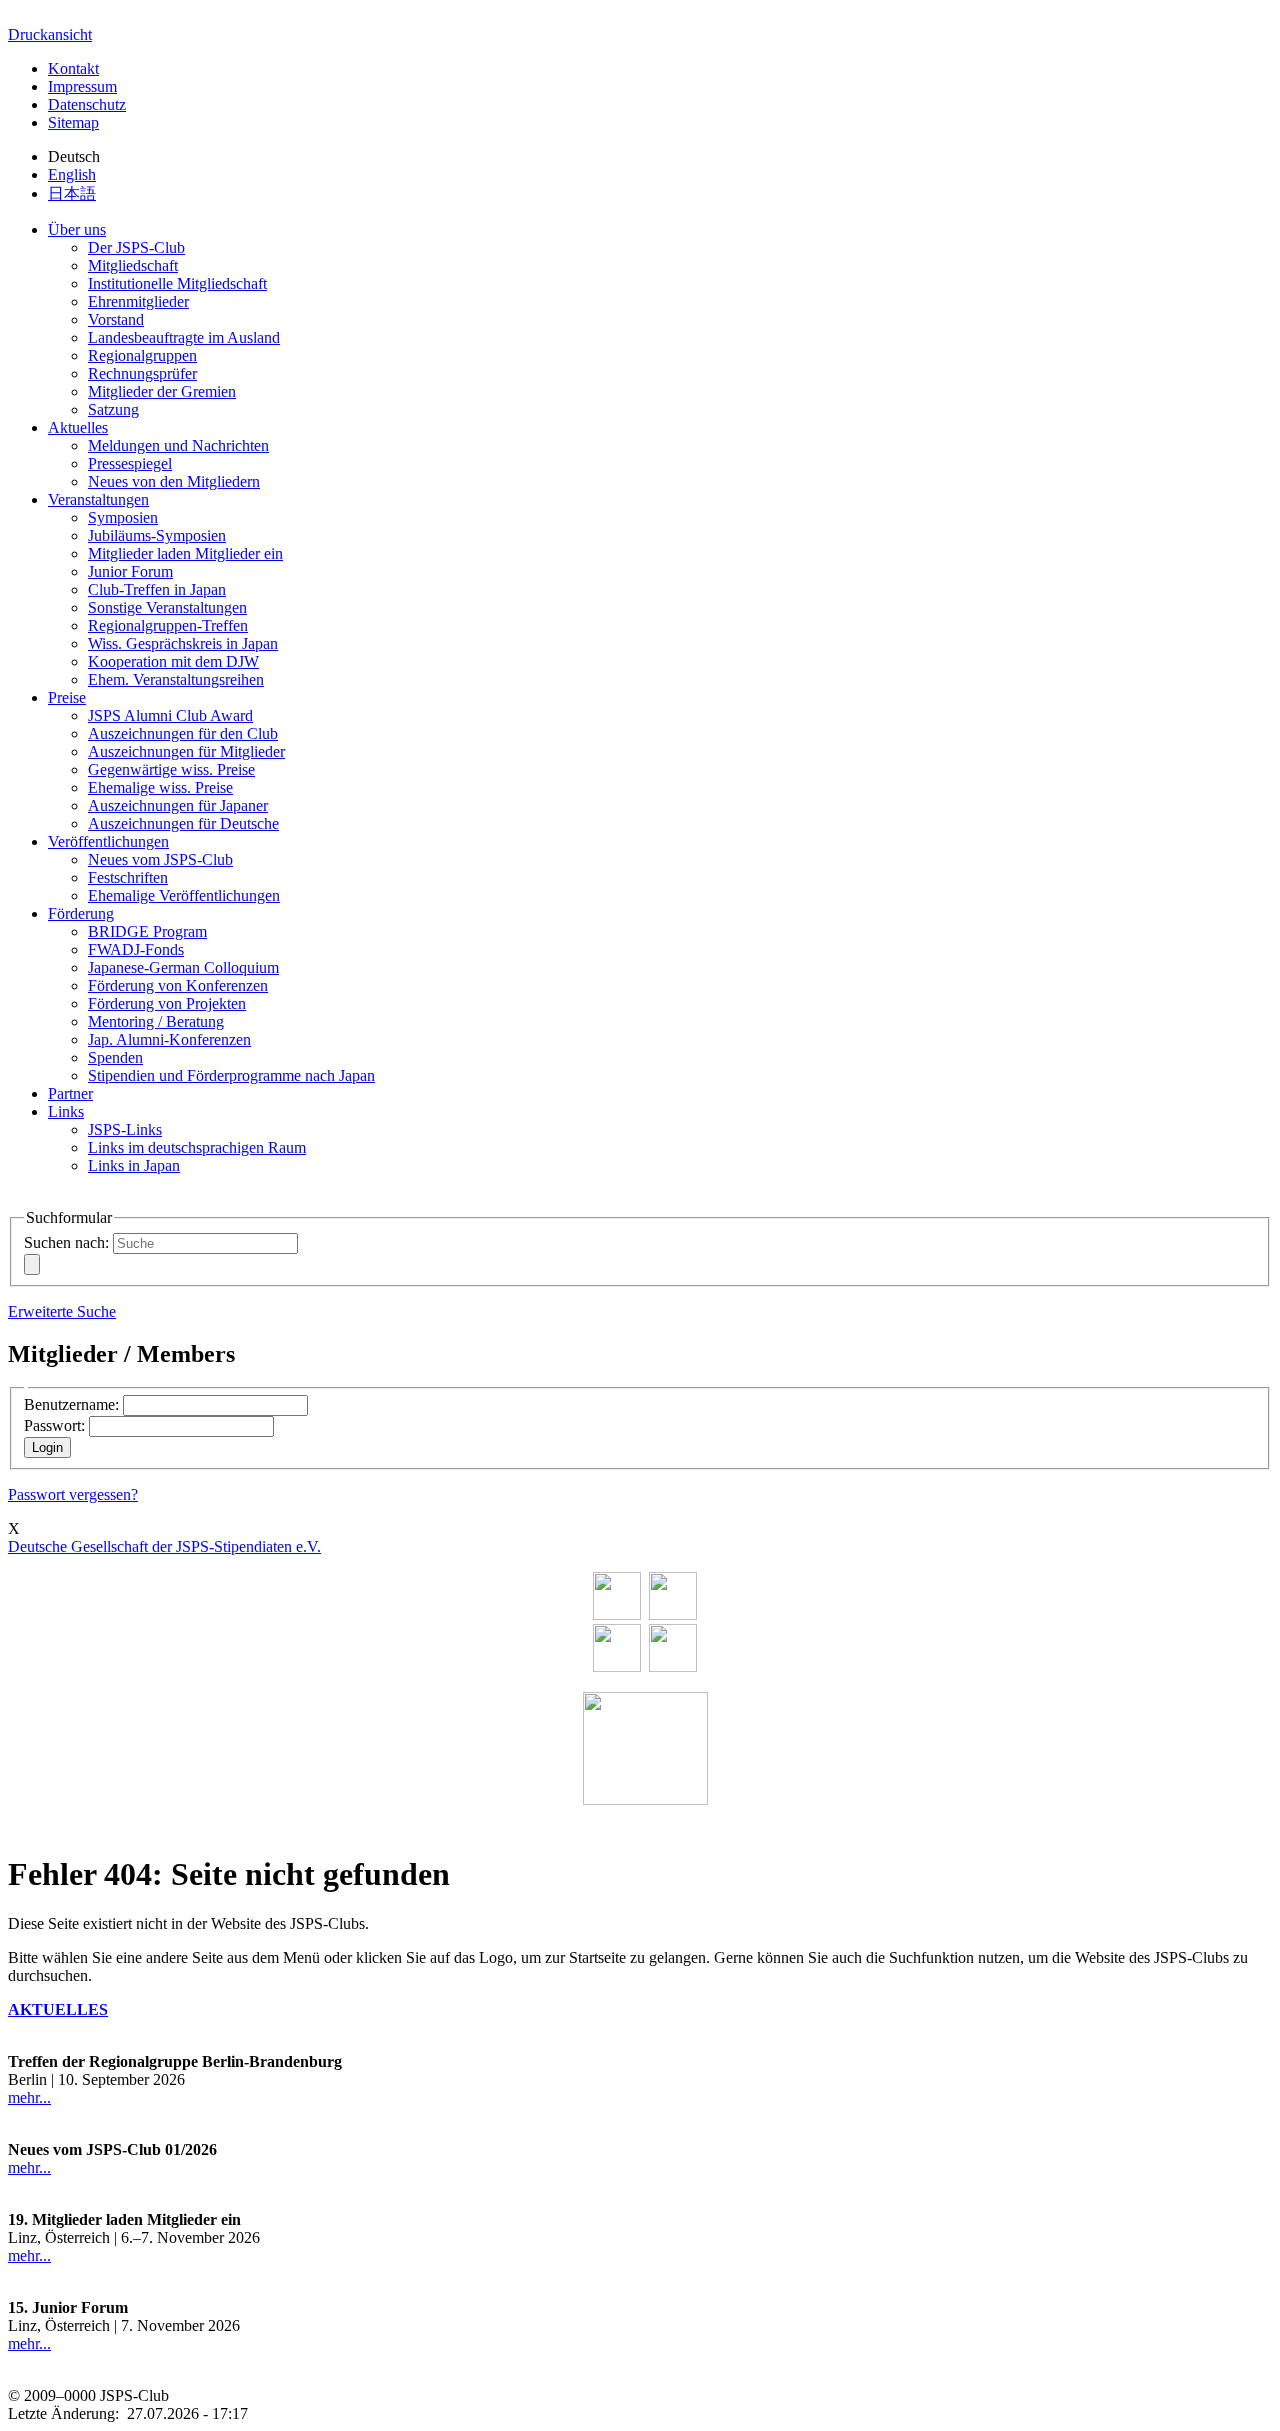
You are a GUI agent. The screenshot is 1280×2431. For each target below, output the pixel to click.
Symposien (123, 517)
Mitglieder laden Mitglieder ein (185, 553)
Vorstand (116, 319)
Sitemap (73, 122)
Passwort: (54, 1425)
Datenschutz (87, 104)
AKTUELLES (58, 2009)
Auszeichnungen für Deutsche (183, 823)
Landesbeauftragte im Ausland (184, 337)
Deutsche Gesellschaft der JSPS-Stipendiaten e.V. (164, 1546)
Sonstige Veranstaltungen (167, 607)
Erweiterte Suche (62, 1311)
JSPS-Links (125, 1129)
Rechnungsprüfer (142, 373)
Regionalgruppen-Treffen (168, 625)
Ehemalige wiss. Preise (160, 787)
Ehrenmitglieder (138, 301)
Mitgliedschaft (133, 265)
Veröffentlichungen (108, 841)
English (72, 174)
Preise (67, 697)
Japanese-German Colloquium (183, 967)
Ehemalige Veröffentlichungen (184, 895)
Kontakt (73, 68)
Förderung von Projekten (167, 1003)
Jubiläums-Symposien (157, 535)
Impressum (82, 86)
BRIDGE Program (147, 931)
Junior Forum (130, 571)
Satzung (113, 409)
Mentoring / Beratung (156, 1021)
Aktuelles (78, 427)
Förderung (81, 913)
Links (66, 1111)
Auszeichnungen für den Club (183, 733)
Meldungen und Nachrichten (178, 445)
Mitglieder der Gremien (162, 391)
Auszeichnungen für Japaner (178, 805)
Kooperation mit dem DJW (173, 661)
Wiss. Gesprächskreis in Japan (183, 643)
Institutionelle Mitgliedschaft (177, 283)
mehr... (29, 2097)
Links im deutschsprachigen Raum (197, 1147)
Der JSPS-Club (136, 247)
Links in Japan (134, 1165)
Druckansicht (50, 34)
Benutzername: (71, 1404)
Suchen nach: (66, 1242)
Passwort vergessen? (73, 1494)
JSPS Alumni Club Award (170, 715)
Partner (70, 1093)
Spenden (115, 1057)
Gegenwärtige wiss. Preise (171, 769)
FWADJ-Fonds (136, 949)
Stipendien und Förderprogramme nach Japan (231, 1075)
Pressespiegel (130, 463)
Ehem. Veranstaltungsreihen (176, 679)
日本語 (72, 193)
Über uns (77, 229)
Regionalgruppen (142, 355)
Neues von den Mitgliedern (174, 481)
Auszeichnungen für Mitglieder (186, 751)
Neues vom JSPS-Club (160, 859)
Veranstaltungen (98, 499)
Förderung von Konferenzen (178, 985)
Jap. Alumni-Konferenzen (169, 1039)
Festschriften (128, 877)
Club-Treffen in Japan (157, 589)
